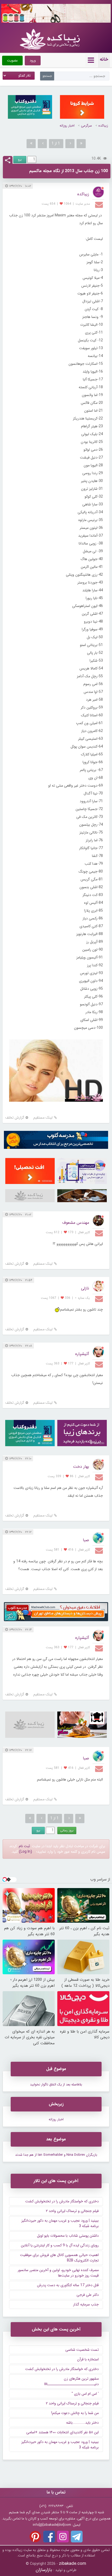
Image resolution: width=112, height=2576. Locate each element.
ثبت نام (24, 1846)
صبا (86, 1540)
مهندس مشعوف (76, 1223)
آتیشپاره (82, 1354)
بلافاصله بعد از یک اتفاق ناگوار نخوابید (56, 2085)
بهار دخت (81, 1467)
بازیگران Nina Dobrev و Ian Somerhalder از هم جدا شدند (56, 2155)
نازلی (85, 1288)
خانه (104, 59)
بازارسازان (44, 2570)
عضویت (12, 61)
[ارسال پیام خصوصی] (100, 204)
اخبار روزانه (67, 126)
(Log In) (26, 1852)
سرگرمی (86, 126)
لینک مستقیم (43, 1118)
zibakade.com (73, 2564)
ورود (33, 61)
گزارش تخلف (15, 1118)
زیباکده (103, 126)
